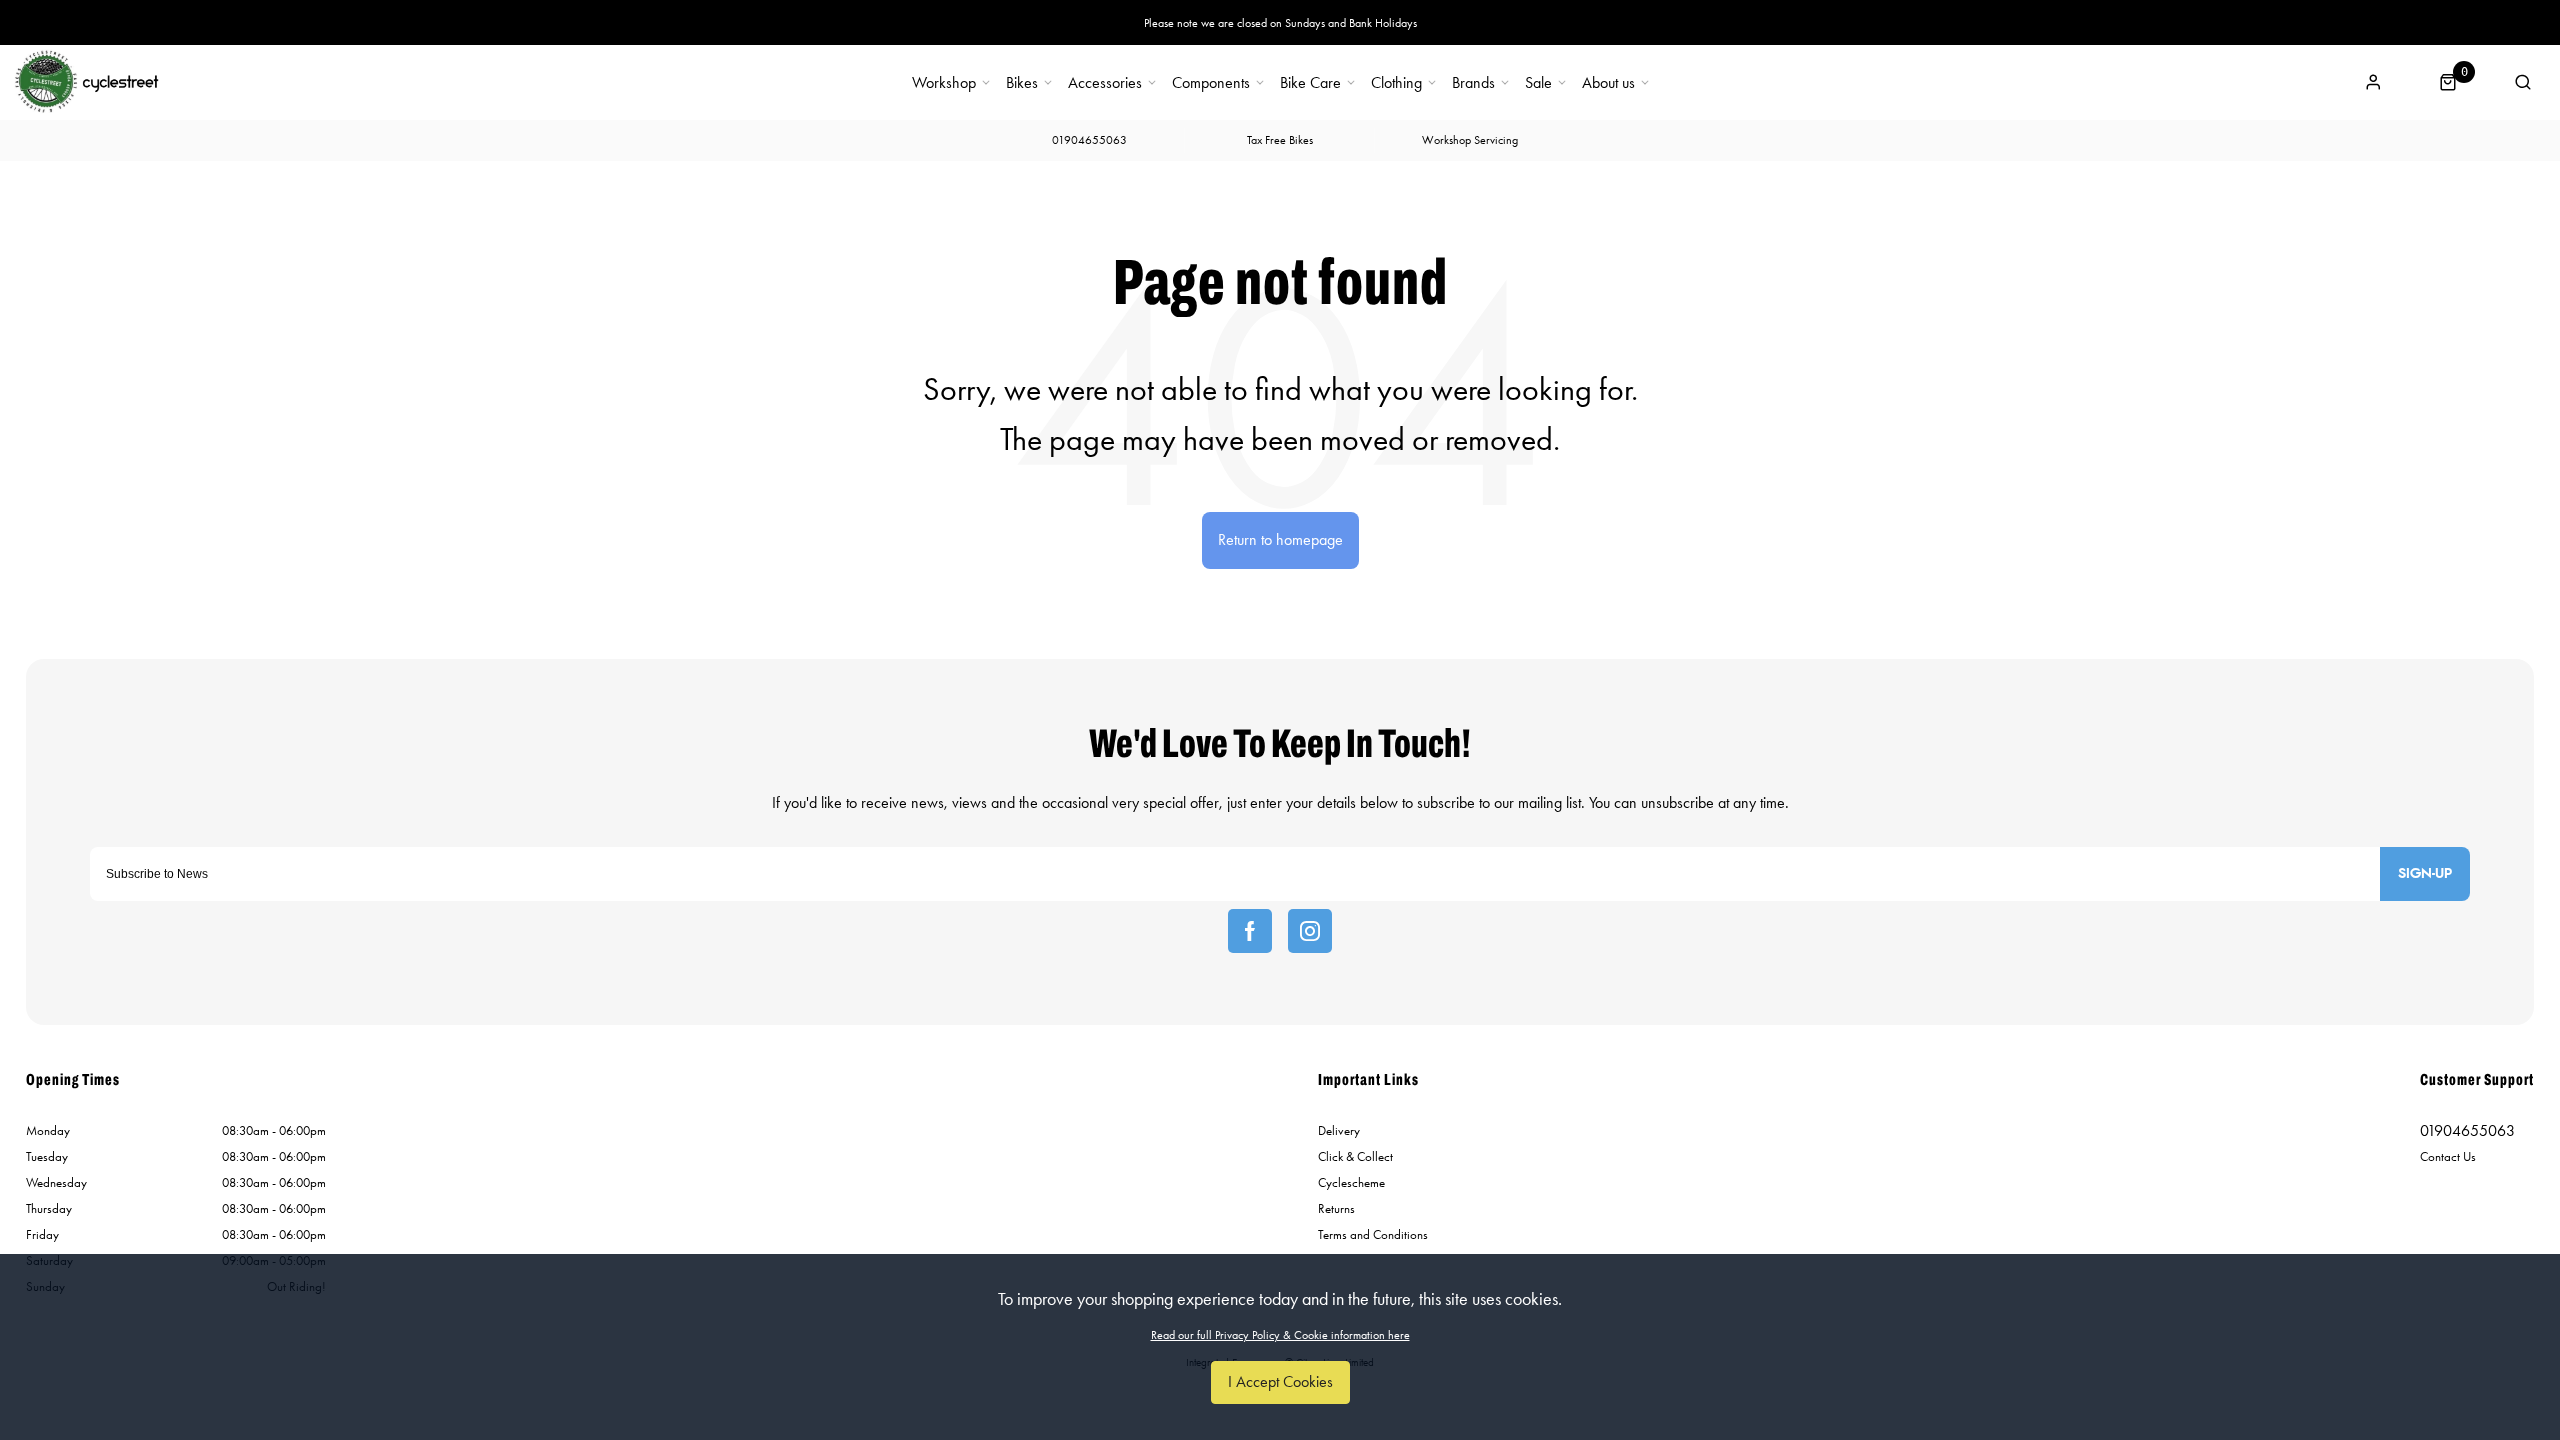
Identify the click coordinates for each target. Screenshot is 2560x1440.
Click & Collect (1355, 1156)
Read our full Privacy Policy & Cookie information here (1280, 1335)
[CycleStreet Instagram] (1310, 931)
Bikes (1022, 83)
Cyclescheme (1351, 1182)
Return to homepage (1280, 539)
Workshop (944, 83)
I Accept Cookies (1280, 1381)
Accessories (1105, 83)
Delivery (1339, 1130)
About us (1608, 83)
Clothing (1396, 83)
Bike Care (1310, 83)
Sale (1538, 83)
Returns (1336, 1208)
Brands (1473, 83)
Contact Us (2448, 1156)
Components (1211, 83)
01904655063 (2467, 1130)
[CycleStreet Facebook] (1250, 931)
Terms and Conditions (1373, 1234)
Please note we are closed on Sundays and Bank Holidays (1280, 23)
